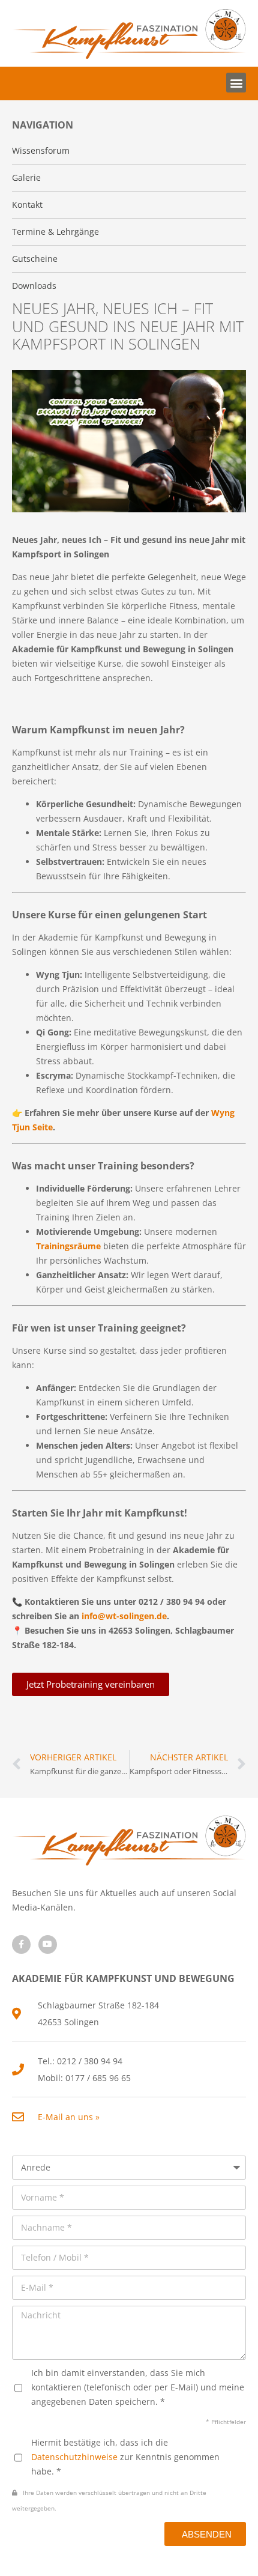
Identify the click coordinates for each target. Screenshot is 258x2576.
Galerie (26, 177)
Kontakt (27, 205)
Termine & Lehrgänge (55, 232)
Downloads (34, 286)
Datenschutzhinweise (74, 2457)
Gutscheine (35, 259)
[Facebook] (21, 1944)
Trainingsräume (68, 1246)
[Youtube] (48, 1944)
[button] (236, 83)
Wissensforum (41, 150)
